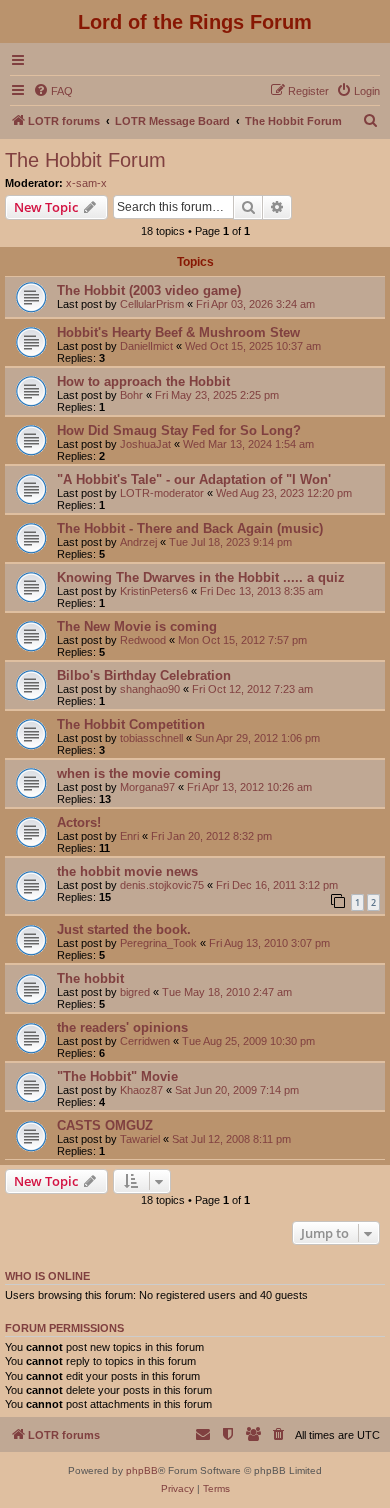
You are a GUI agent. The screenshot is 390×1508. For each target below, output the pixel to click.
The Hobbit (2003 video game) (149, 290)
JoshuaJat (145, 444)
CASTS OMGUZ (105, 1125)
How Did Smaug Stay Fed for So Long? (179, 430)
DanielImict (146, 346)
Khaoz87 (141, 1090)
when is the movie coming (139, 773)
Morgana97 (147, 787)
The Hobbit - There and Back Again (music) (190, 528)
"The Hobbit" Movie (117, 1076)
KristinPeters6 (154, 591)
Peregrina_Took (158, 943)
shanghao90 (150, 689)
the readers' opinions (122, 1027)
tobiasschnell (151, 738)
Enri (129, 836)
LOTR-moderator (162, 493)
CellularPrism (152, 304)
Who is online (47, 1276)
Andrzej (138, 542)
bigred (135, 992)
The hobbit (90, 978)
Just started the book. (124, 929)
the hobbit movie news (127, 871)
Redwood (143, 640)
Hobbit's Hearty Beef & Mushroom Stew (178, 332)
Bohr (131, 395)
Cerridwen (145, 1041)
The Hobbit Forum (85, 160)
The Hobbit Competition (131, 724)
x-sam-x (86, 183)
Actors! (79, 822)
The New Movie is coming (137, 626)
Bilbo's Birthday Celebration (144, 675)
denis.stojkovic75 (162, 885)
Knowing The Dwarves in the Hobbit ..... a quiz (201, 577)
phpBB (142, 1470)
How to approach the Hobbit (143, 381)
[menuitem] (53, 91)
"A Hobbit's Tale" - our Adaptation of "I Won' (194, 479)
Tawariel (140, 1139)
